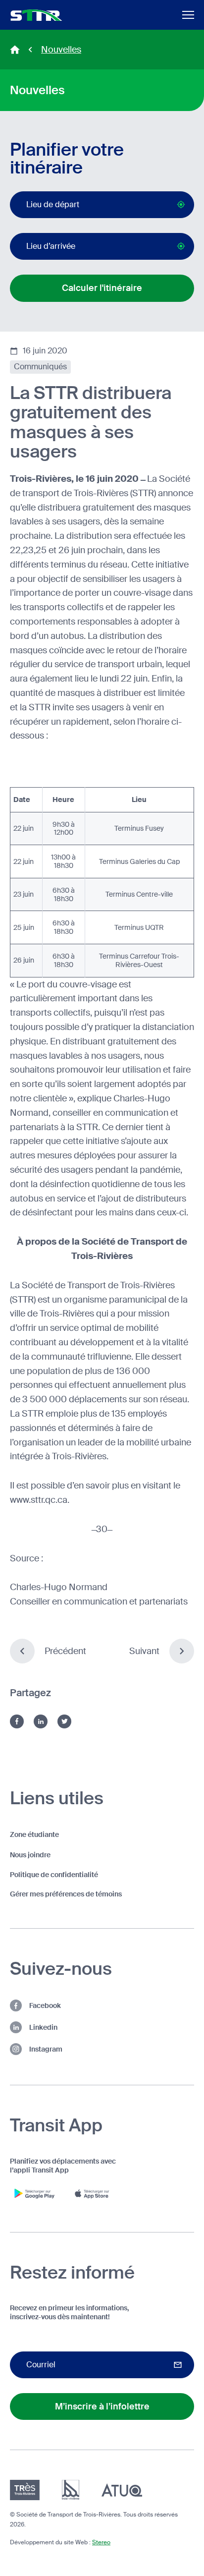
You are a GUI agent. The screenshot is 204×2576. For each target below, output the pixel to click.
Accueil (15, 50)
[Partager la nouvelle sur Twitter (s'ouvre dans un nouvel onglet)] (64, 1721)
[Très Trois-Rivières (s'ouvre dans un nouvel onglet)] (25, 2490)
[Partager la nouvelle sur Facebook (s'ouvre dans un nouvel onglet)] (17, 1721)
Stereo (101, 2542)
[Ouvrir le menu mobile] (188, 15)
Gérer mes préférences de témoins (66, 1894)
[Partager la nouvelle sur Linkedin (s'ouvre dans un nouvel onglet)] (41, 1721)
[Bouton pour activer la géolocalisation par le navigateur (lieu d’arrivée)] (181, 246)
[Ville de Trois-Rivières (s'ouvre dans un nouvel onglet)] (71, 2490)
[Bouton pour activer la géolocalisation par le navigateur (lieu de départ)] (181, 204)
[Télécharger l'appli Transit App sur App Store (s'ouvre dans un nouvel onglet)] (94, 2193)
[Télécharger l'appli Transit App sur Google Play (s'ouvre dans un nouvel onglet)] (35, 2193)
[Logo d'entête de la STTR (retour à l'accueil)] (36, 15)
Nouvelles (61, 50)
